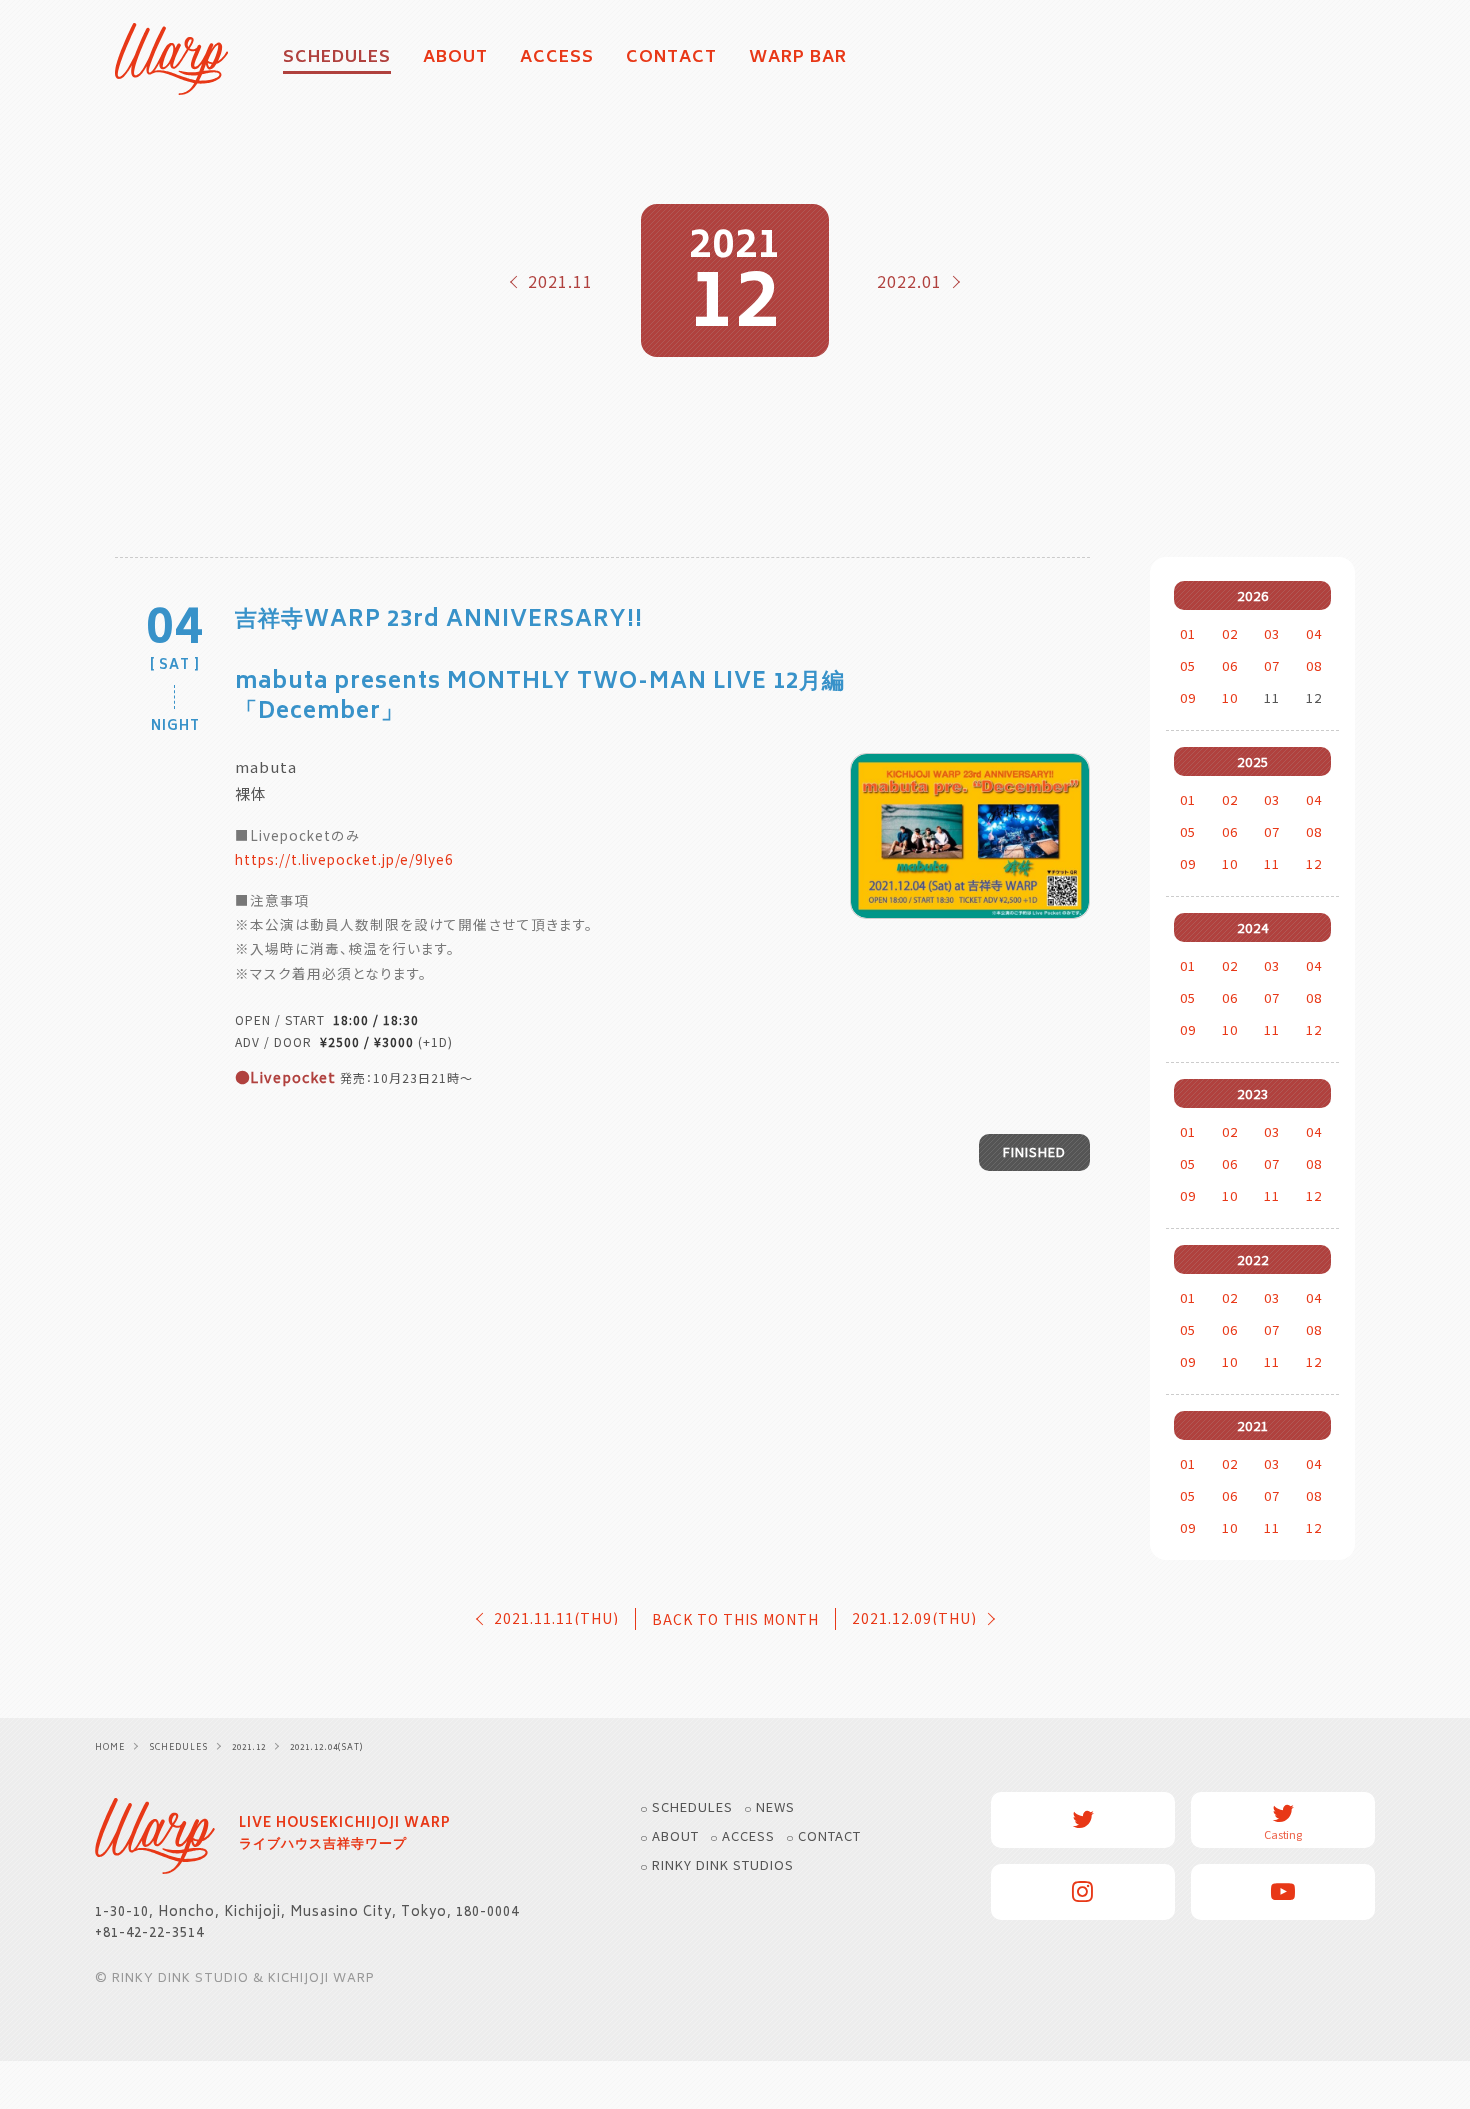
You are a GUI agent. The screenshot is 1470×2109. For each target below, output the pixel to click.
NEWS (775, 1806)
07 (1272, 665)
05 (1188, 665)
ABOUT (455, 59)
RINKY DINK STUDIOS (723, 1864)
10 (1230, 697)
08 (1314, 665)
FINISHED (1034, 1151)
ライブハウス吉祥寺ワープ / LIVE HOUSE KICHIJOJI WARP (155, 1836)
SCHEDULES (692, 1806)
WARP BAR (798, 59)
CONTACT (671, 59)
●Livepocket (285, 1076)
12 (1314, 863)
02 (1230, 633)
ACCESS (557, 59)
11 (1272, 863)
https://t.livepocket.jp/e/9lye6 (344, 859)
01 (1188, 633)
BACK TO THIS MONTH (735, 1619)
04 (1314, 633)
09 (1188, 697)
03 (1272, 633)
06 (1230, 665)
